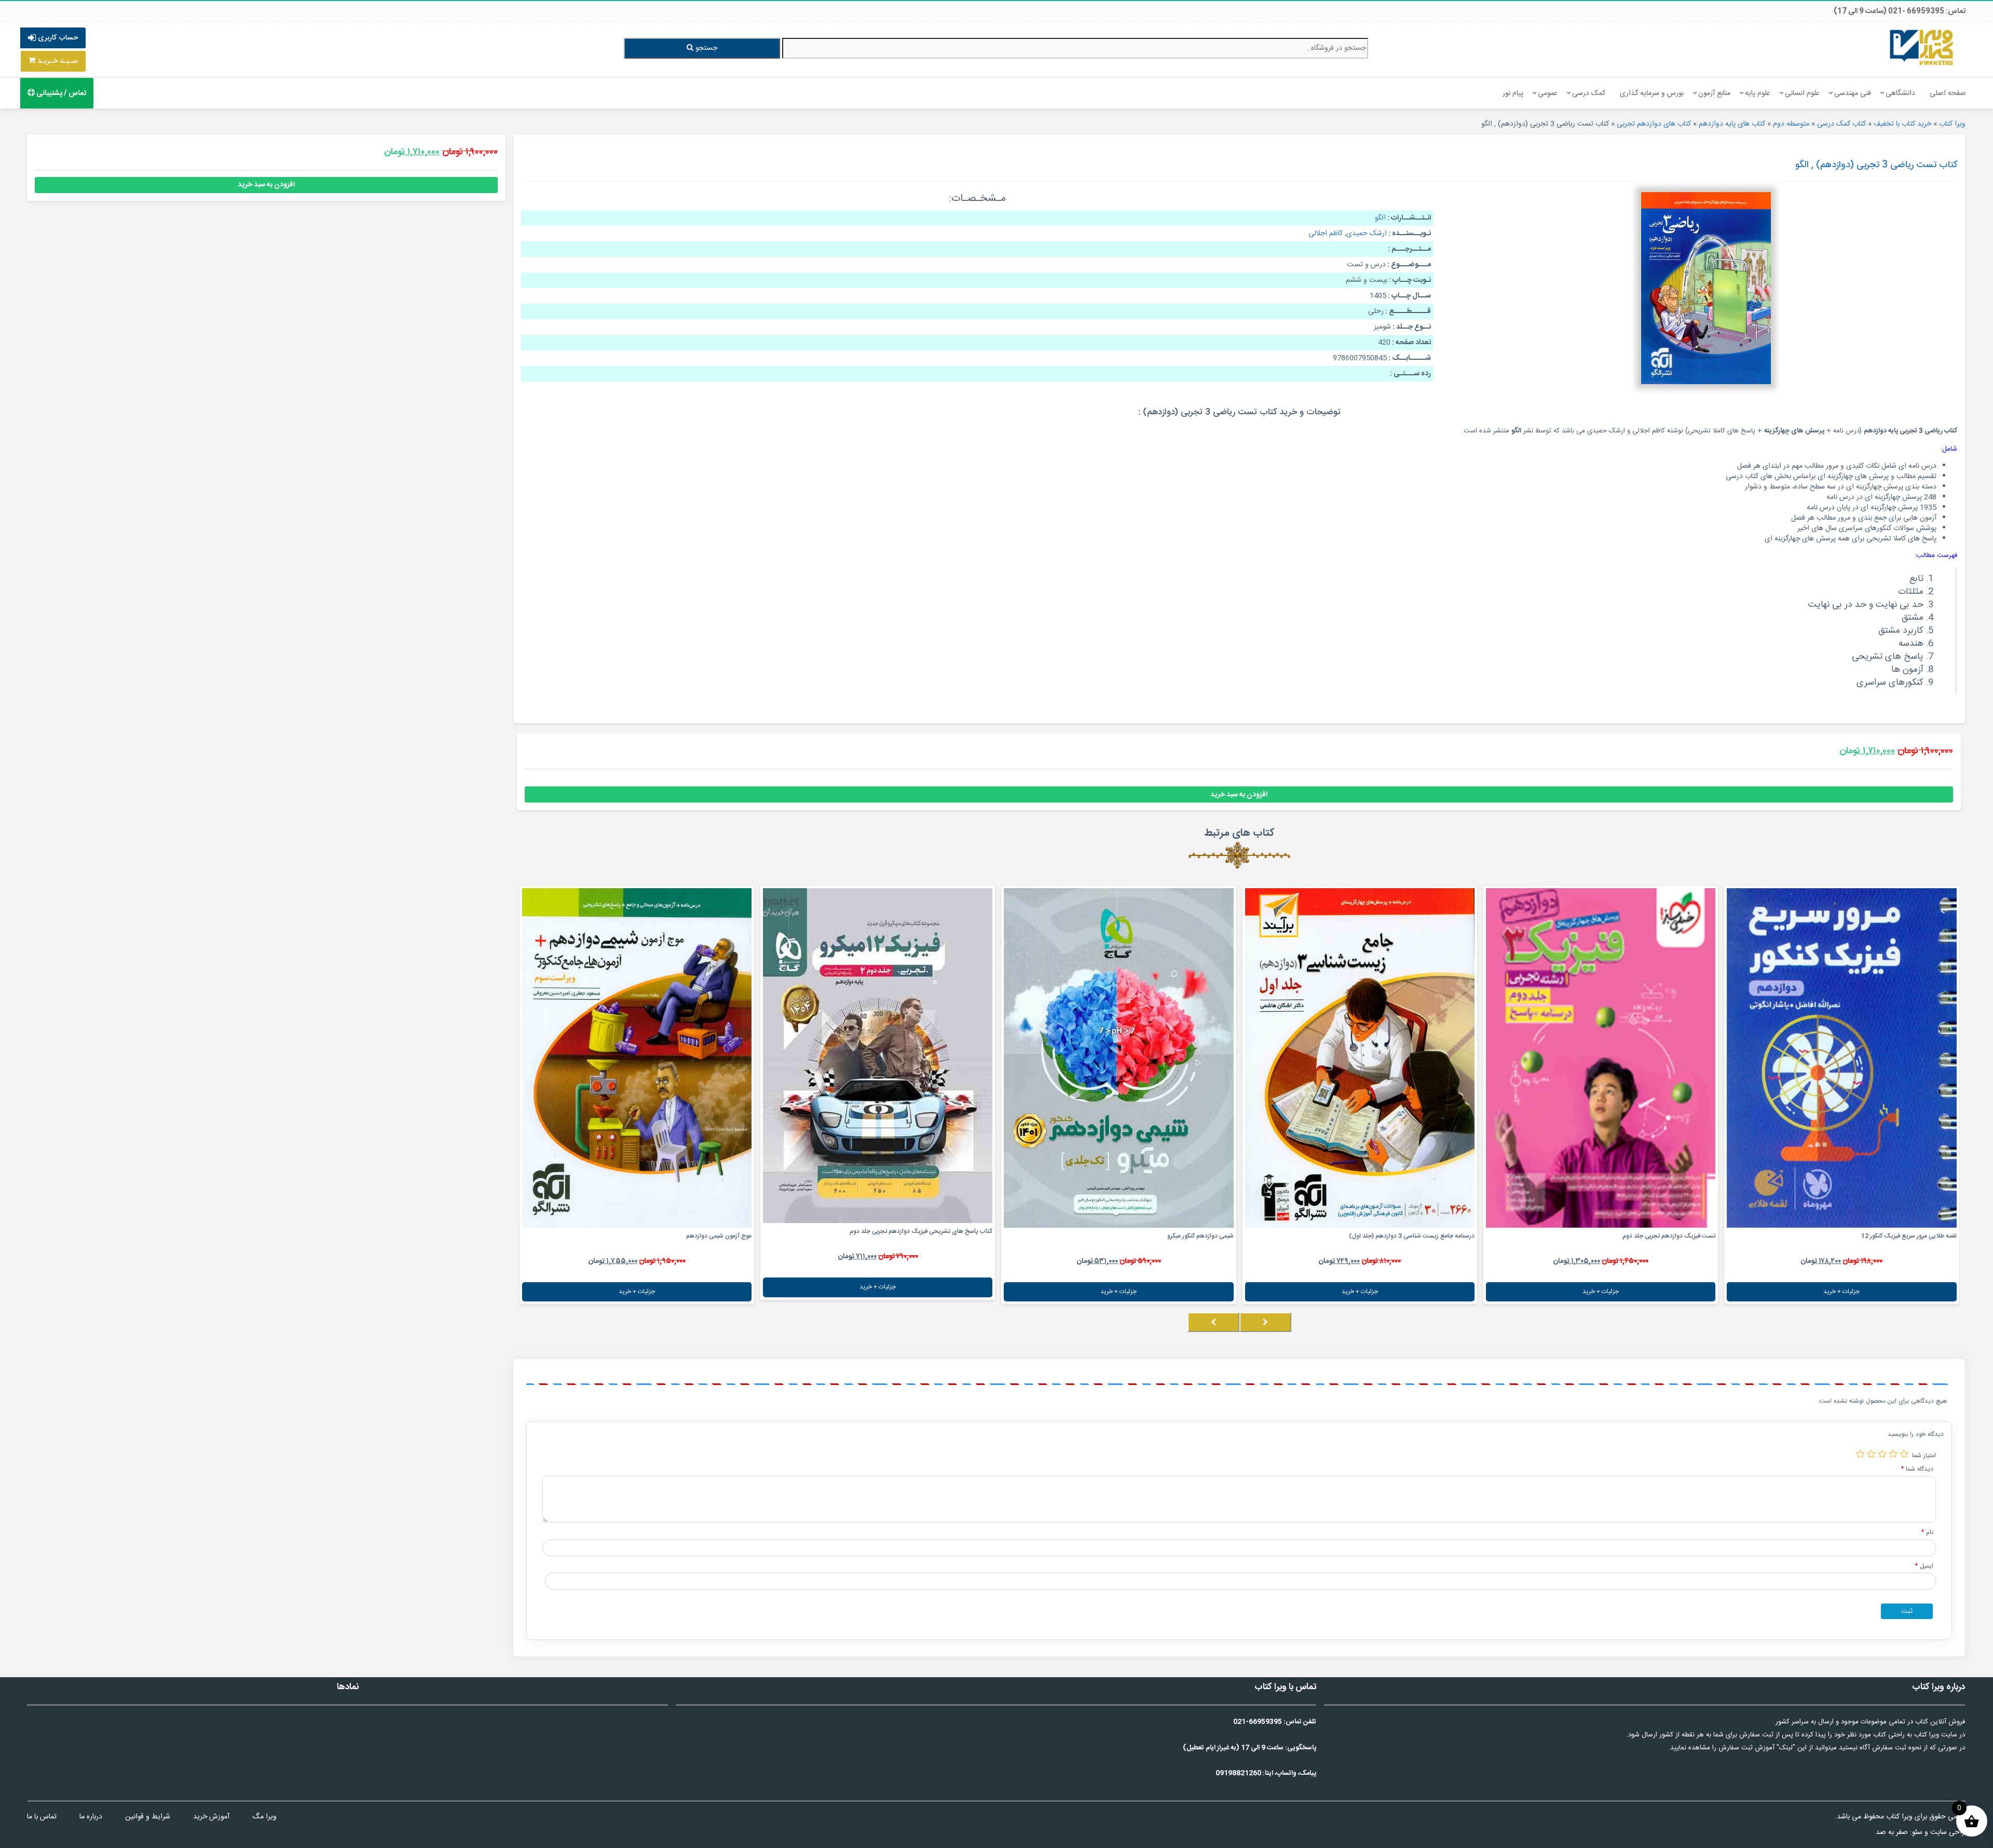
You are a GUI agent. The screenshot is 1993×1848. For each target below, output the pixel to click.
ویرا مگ (264, 1817)
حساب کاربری (57, 38)
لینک (1786, 1748)
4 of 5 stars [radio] (1871, 1454)
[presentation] (1265, 1322)
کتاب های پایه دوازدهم (1732, 124)
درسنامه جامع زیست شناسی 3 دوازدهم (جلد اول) (1412, 1236)
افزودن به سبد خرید (1239, 795)
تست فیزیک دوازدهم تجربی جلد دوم (1669, 1236)
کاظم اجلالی (1326, 234)
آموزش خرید (211, 1817)
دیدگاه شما (1917, 1469)
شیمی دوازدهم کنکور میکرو (1200, 1236)
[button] (1957, 1333)
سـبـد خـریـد (57, 61)
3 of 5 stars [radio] (1882, 1454)
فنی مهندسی (1853, 93)
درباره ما (91, 1817)
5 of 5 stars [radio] (1860, 1454)
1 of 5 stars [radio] (1904, 1454)
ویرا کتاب (1952, 124)
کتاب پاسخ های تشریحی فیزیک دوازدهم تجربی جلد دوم (921, 1231)
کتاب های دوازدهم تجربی (1654, 124)
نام (1927, 1532)
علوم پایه (1758, 93)
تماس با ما (42, 1817)
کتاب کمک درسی (1841, 124)
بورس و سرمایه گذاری (1652, 93)
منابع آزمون (1714, 93)
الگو (1380, 218)
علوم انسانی (1802, 93)
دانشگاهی (1900, 93)
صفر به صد (1892, 1832)
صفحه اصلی (1948, 93)
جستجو (705, 48)
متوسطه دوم (1791, 124)
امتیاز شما (1924, 1455)
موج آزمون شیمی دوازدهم (719, 1236)
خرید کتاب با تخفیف (1902, 124)
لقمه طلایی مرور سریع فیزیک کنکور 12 (1909, 1236)
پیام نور (1513, 93)
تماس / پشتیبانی (60, 93)
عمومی (1548, 93)
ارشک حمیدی (1367, 234)
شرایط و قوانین (148, 1817)
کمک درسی (1589, 93)
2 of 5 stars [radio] (1893, 1454)
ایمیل (1924, 1566)
